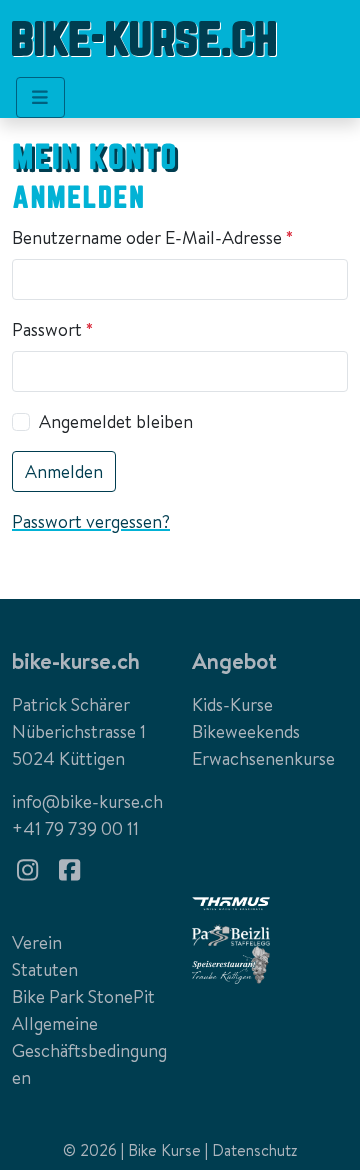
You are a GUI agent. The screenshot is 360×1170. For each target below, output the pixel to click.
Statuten (45, 969)
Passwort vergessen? (91, 521)
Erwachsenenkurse (263, 758)
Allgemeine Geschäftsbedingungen (89, 1050)
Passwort (57, 329)
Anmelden (64, 471)
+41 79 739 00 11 (75, 828)
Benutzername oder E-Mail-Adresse (157, 237)
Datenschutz (255, 1150)
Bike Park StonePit (83, 996)
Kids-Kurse (232, 704)
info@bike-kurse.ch (87, 801)
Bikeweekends (246, 731)
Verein (37, 942)
